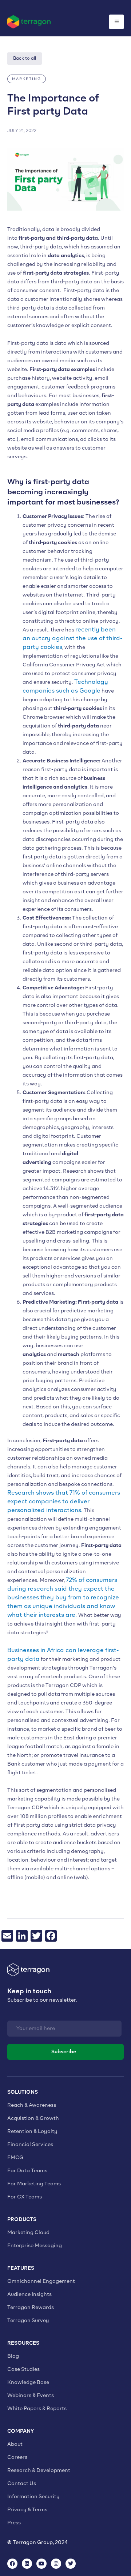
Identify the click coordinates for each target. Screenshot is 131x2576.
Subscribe (64, 2052)
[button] (27, 79)
